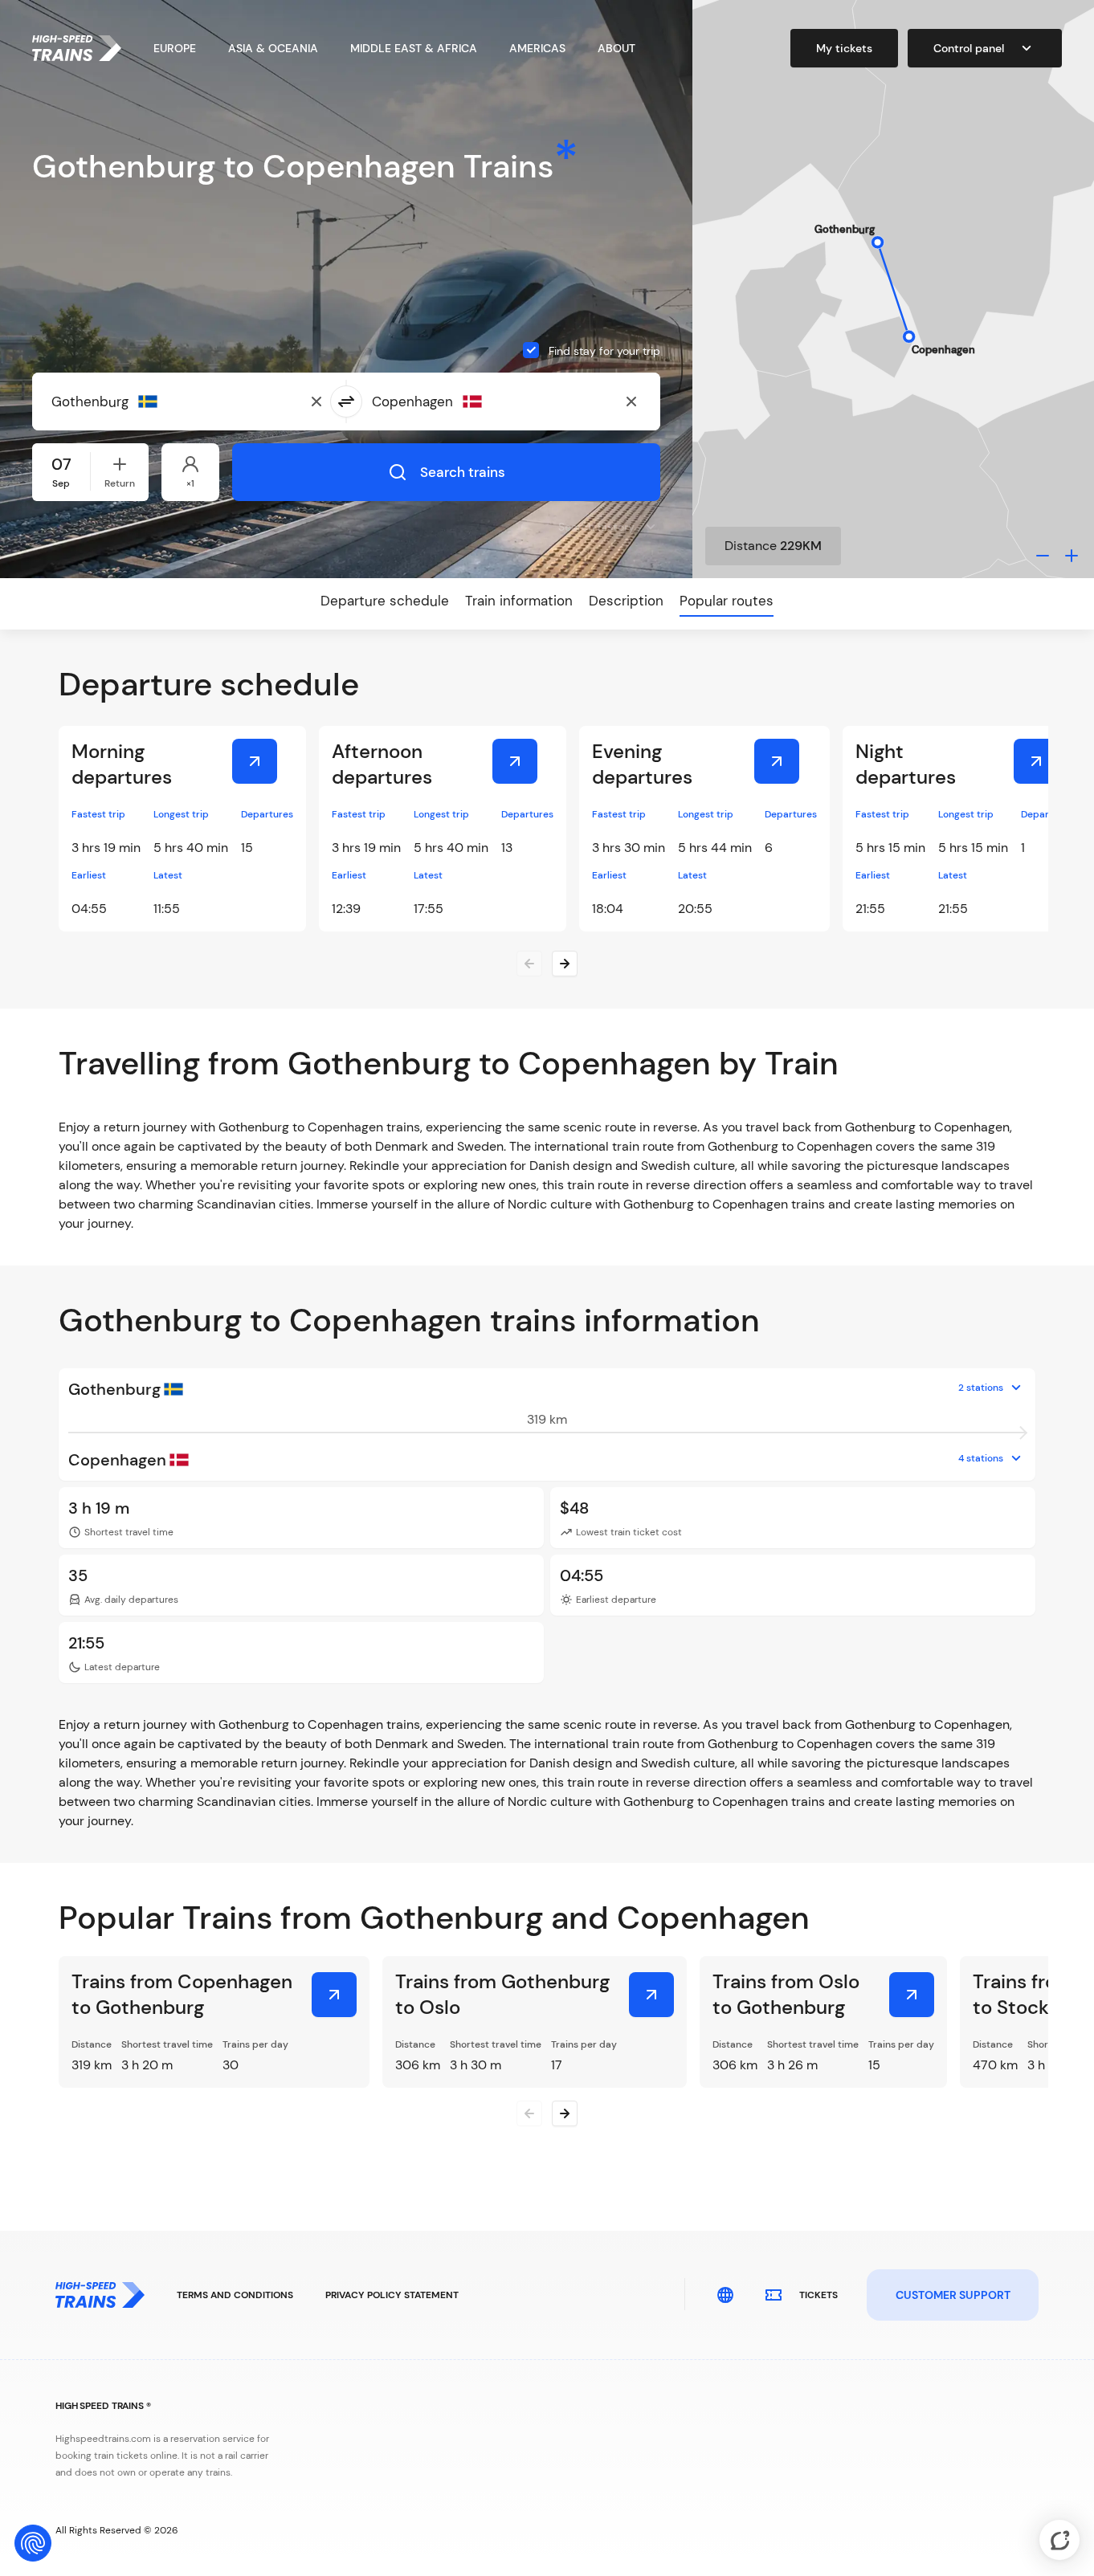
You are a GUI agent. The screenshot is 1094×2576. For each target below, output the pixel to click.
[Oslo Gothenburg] (912, 1995)
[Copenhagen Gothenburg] (334, 1995)
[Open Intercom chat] (1059, 2540)
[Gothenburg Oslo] (651, 1995)
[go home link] (77, 48)
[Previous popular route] (529, 2113)
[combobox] (130, 401)
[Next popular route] (565, 2113)
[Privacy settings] (33, 2543)
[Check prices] (255, 761)
